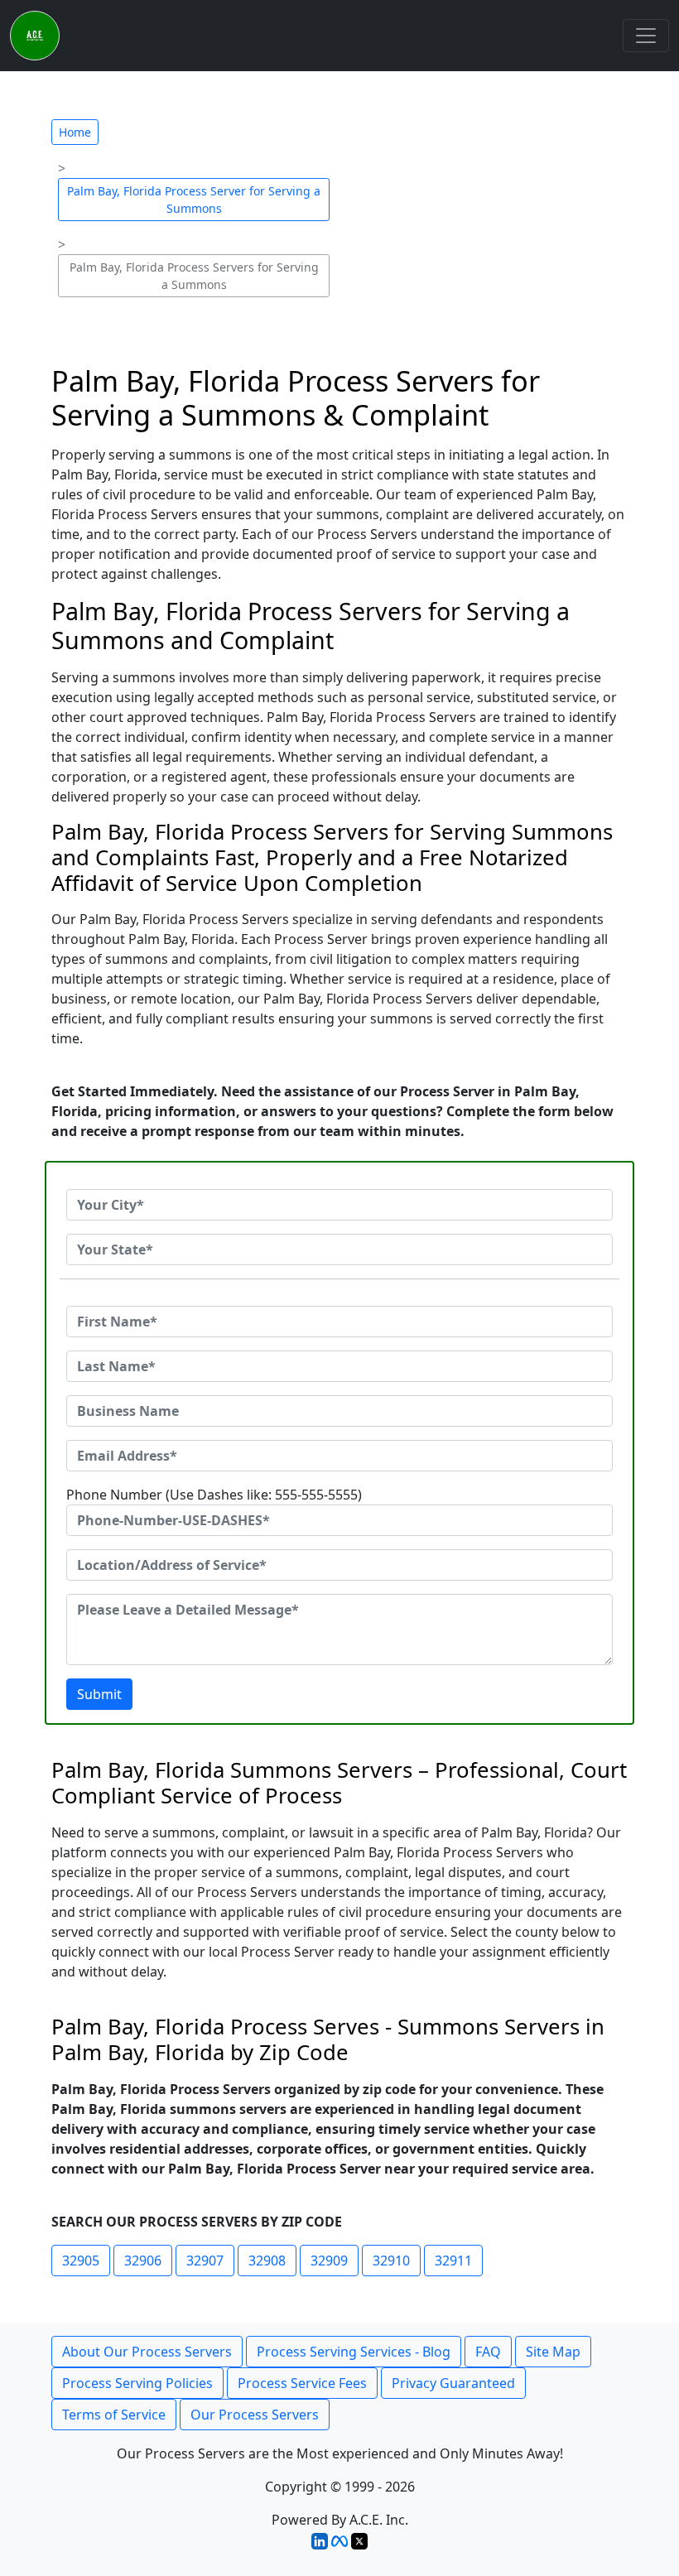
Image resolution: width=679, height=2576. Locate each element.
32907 (205, 2261)
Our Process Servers (255, 2415)
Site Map (553, 2352)
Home (75, 132)
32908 (267, 2261)
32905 (81, 2261)
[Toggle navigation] (646, 36)
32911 (453, 2261)
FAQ (488, 2352)
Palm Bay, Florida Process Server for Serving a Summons (194, 200)
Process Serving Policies (137, 2383)
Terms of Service (114, 2415)
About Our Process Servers (147, 2352)
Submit (99, 1694)
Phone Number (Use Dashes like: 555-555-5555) (214, 1495)
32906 (143, 2261)
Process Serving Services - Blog (354, 2352)
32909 (329, 2261)
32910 (391, 2261)
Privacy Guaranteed (453, 2383)
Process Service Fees (302, 2383)
